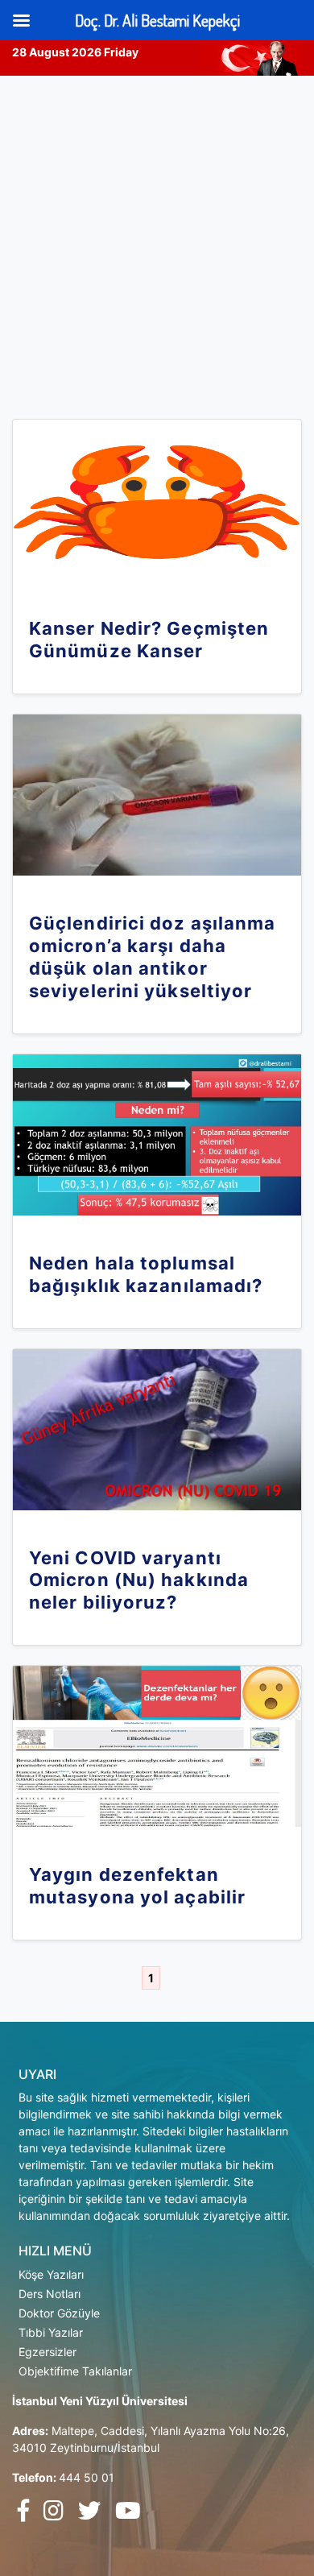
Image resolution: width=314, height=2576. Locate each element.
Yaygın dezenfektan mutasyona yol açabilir (137, 1886)
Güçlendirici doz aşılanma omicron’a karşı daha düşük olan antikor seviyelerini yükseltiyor (153, 957)
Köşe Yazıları (51, 2274)
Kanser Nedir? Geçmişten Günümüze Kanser (149, 640)
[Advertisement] (157, 241)
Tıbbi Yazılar (51, 2332)
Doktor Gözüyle (59, 2313)
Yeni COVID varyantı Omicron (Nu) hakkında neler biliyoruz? (139, 1580)
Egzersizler (48, 2352)
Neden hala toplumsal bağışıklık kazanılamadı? (146, 1274)
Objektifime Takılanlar (75, 2371)
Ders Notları (50, 2294)
